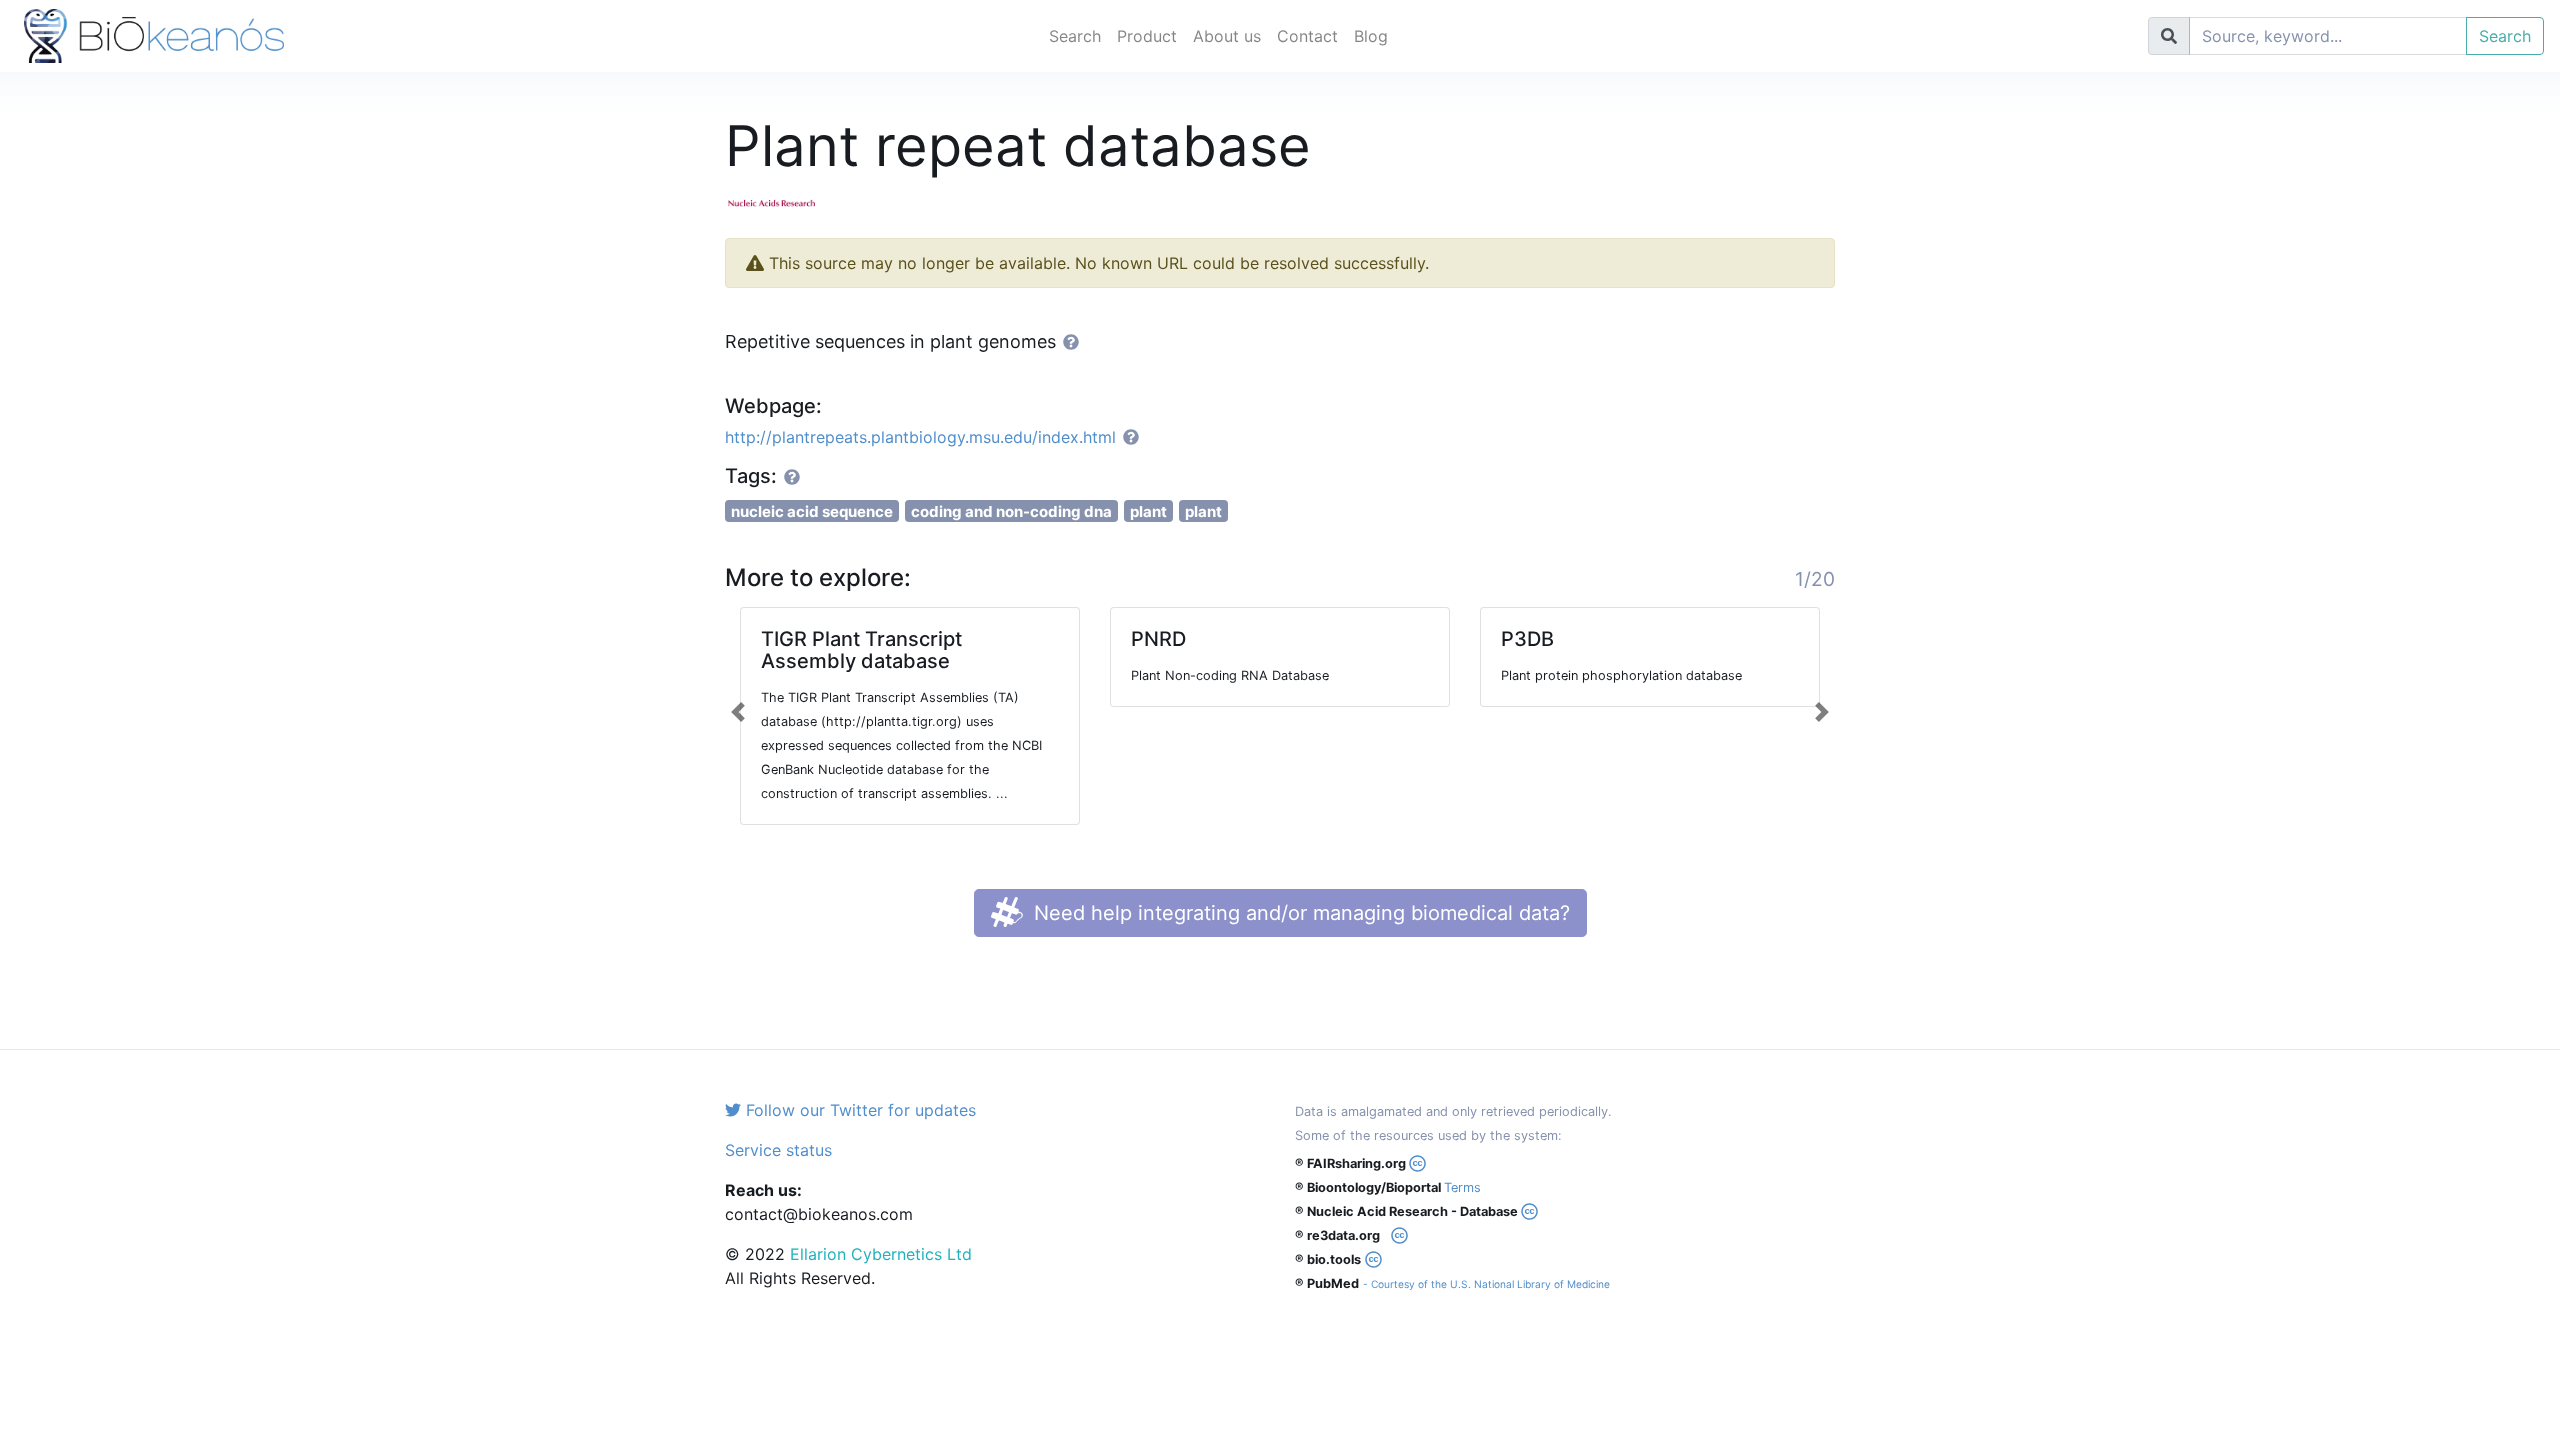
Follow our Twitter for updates (858, 1110)
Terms (1462, 1187)
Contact (1307, 36)
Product (1147, 36)
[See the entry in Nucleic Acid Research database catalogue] (780, 202)
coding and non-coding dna (1011, 511)
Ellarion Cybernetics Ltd (881, 1254)
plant (1148, 511)
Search (1075, 36)
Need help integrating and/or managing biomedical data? (1299, 913)
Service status (778, 1150)
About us (1227, 36)
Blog (1371, 36)
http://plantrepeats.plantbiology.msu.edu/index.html (920, 437)
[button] (738, 712)
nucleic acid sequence (812, 511)
